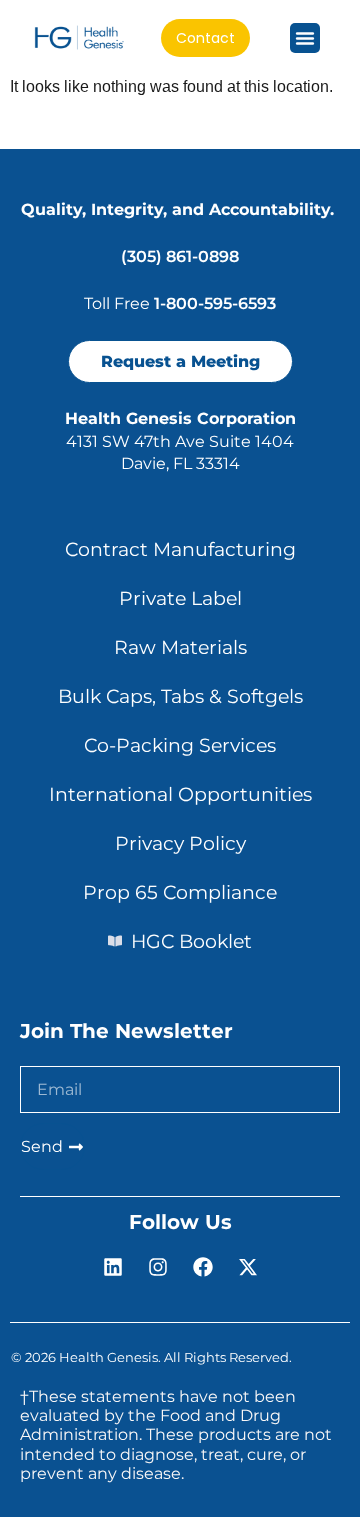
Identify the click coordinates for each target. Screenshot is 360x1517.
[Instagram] (158, 1267)
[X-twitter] (248, 1267)
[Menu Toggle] (305, 38)
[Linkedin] (113, 1267)
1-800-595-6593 (215, 303)
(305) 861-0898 (180, 256)
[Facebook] (203, 1267)
